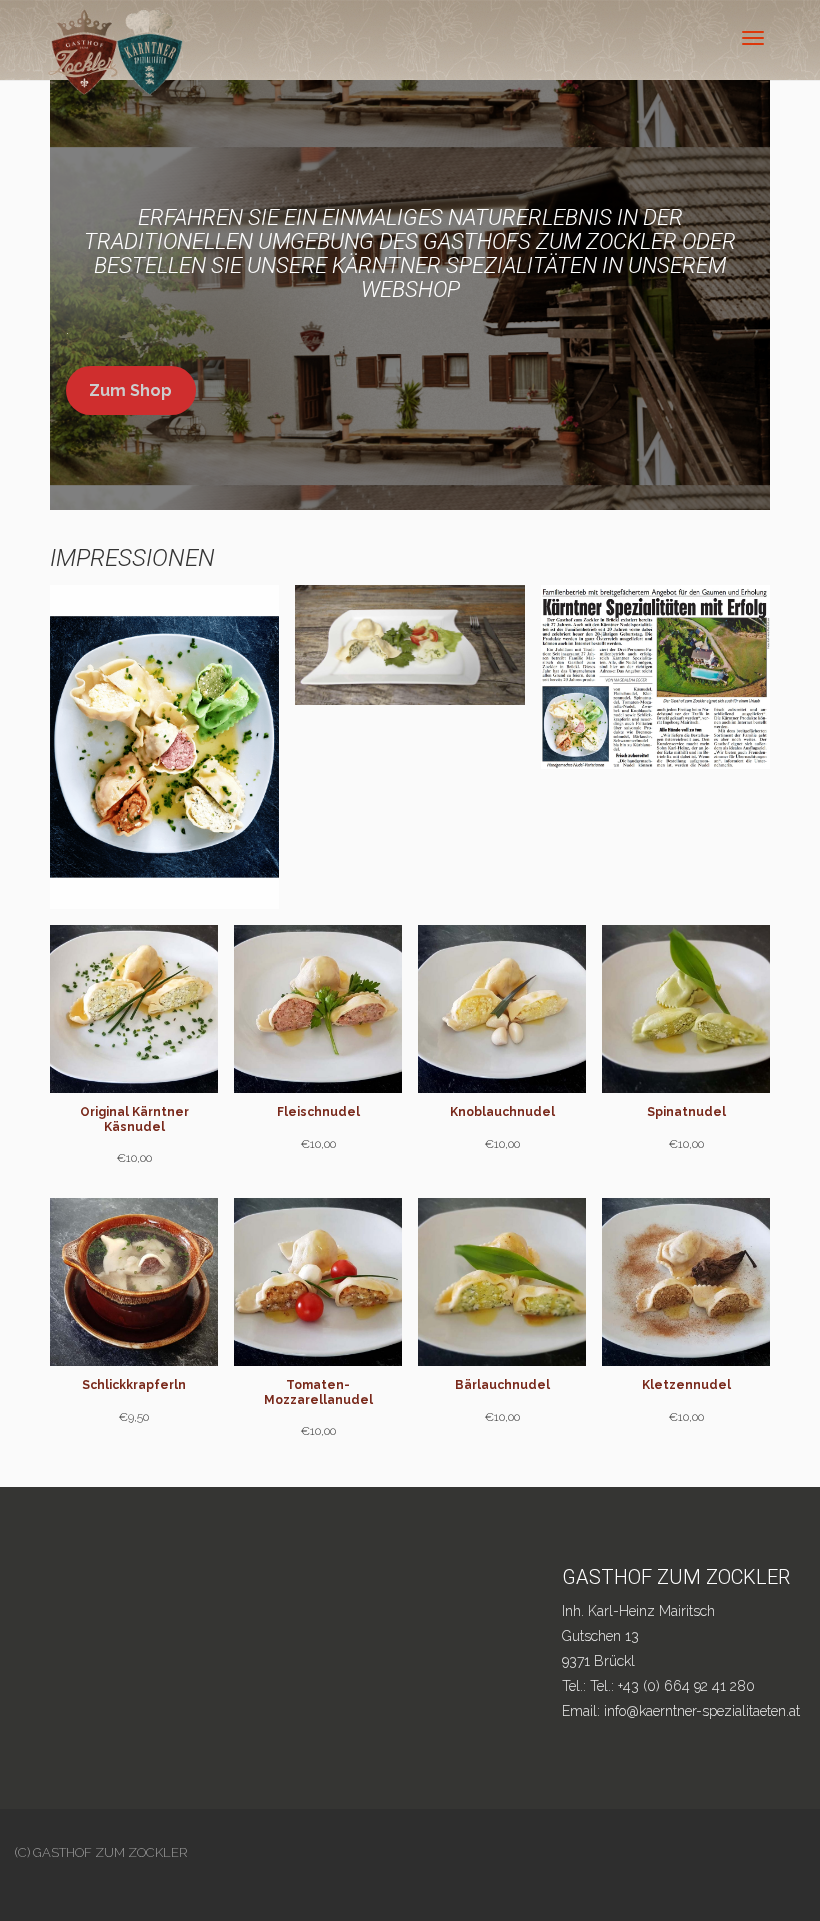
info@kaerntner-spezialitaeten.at (702, 1711)
